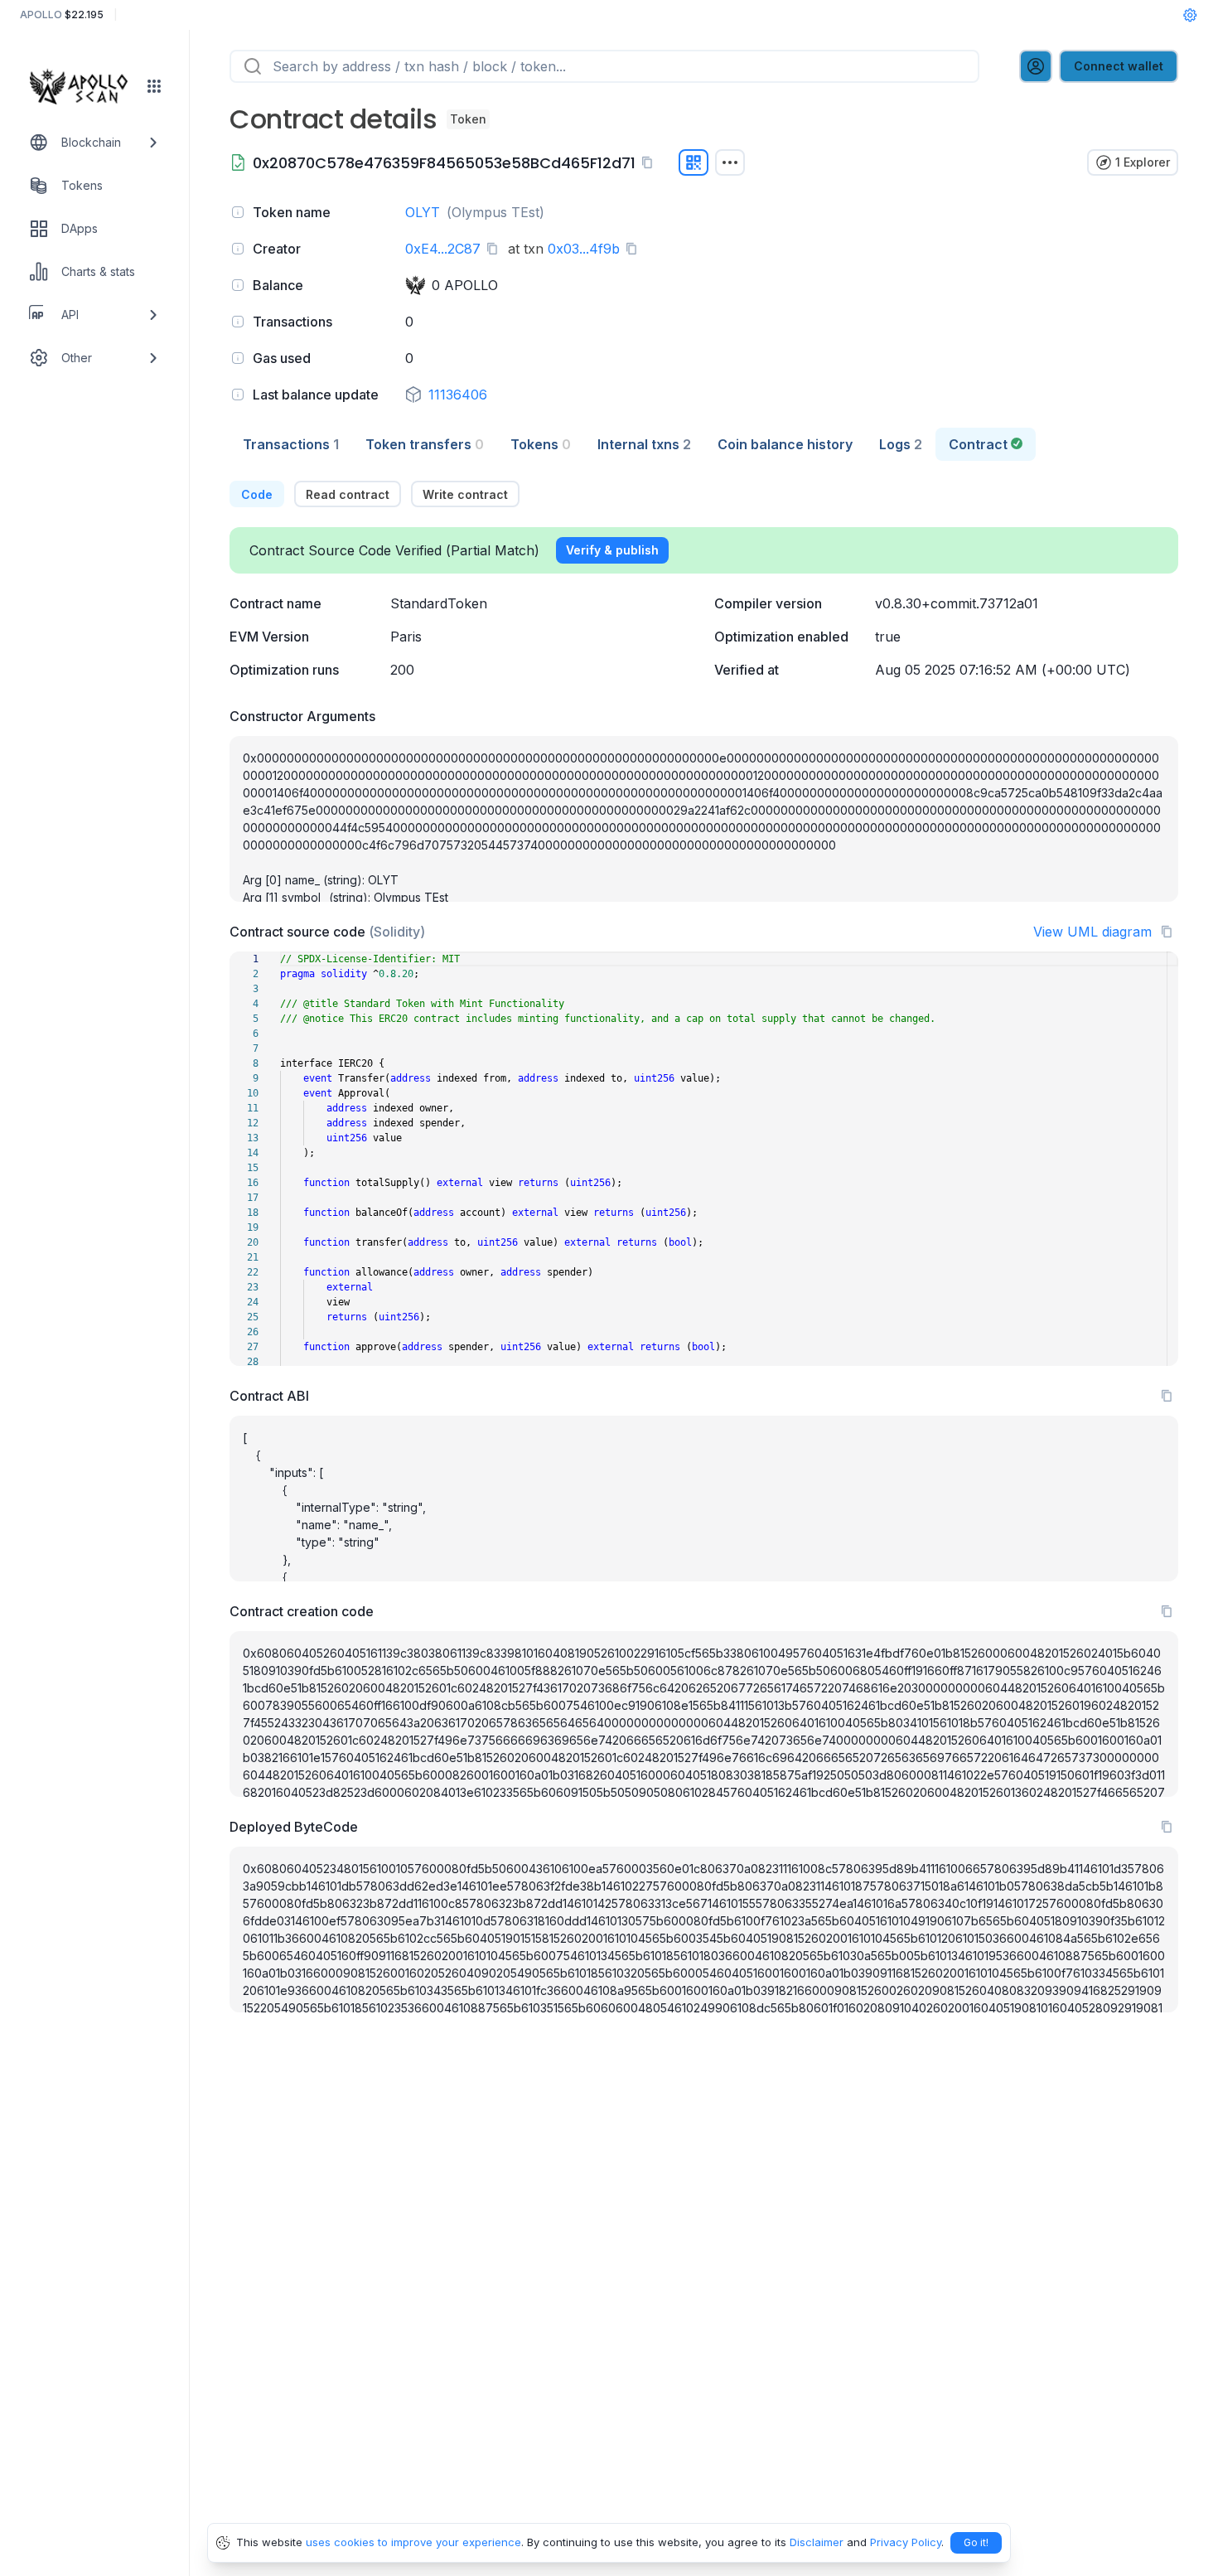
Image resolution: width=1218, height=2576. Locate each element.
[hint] (238, 212)
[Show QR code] (694, 162)
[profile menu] (1036, 66)
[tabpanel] (704, 1247)
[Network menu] (154, 86)
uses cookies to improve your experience (413, 2542)
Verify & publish (612, 550)
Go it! (976, 2542)
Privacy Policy (906, 2542)
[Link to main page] (84, 86)
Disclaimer (817, 2542)
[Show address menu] (730, 162)
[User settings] (1190, 15)
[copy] (650, 162)
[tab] (291, 444)
